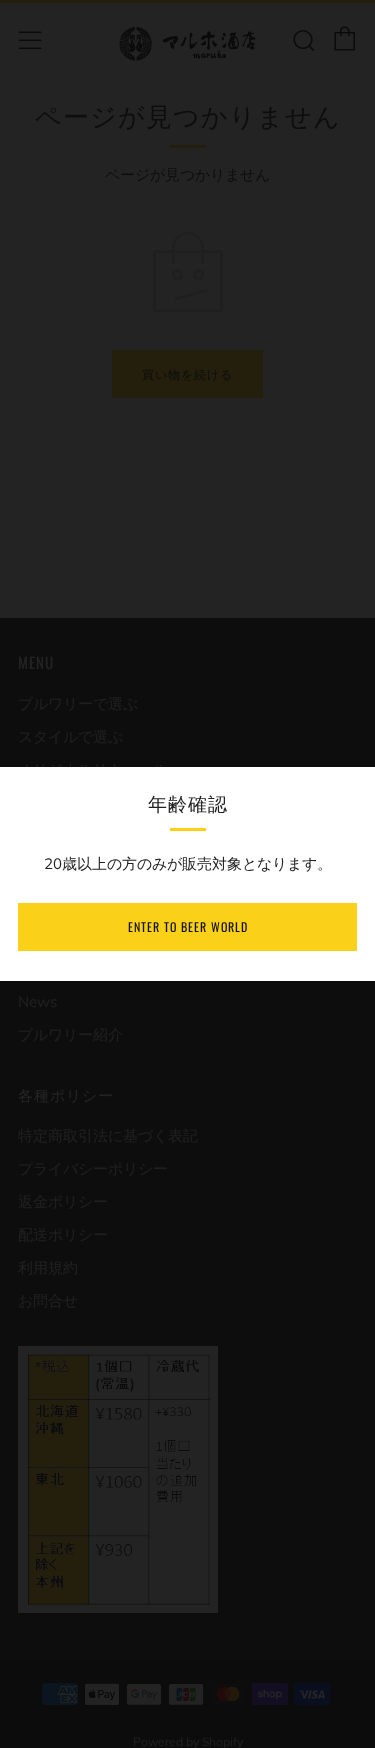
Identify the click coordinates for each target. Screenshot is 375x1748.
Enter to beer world (188, 926)
